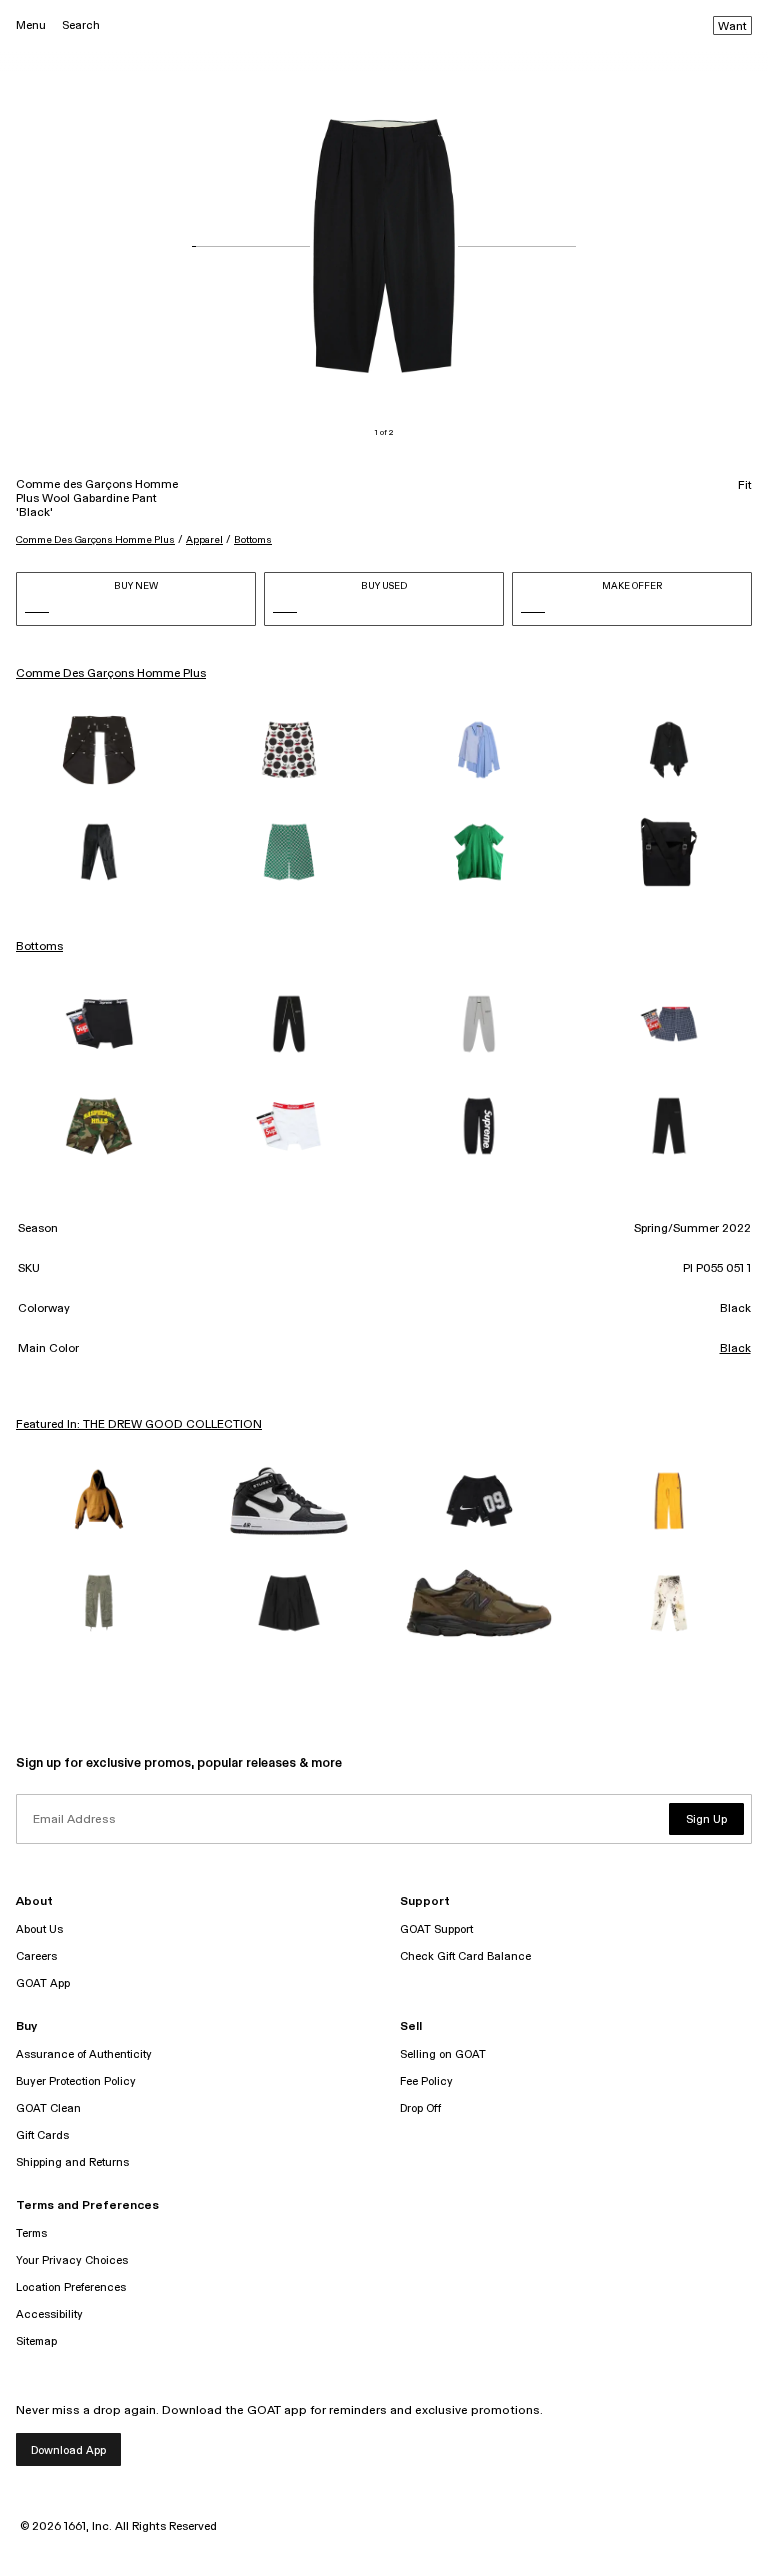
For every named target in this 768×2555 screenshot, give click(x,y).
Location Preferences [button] (71, 2287)
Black (735, 1349)
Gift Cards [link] (42, 2135)
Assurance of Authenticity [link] (84, 2054)
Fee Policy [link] (426, 2081)
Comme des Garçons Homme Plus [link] (111, 674)
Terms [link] (31, 2233)
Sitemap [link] (36, 2341)
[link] (99, 750)
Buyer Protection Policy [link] (76, 2081)
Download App (68, 2450)
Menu (31, 25)
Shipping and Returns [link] (72, 2162)
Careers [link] (36, 1956)
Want (732, 27)
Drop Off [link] (420, 2108)
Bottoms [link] (39, 947)
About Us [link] (39, 1929)
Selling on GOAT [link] (443, 2054)
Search (81, 25)
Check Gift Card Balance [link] (465, 1956)
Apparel (204, 540)
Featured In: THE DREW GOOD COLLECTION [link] (139, 1425)
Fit (745, 486)
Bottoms (253, 540)
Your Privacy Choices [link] (72, 2260)
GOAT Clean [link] (48, 2108)
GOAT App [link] (43, 1983)
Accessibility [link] (49, 2314)
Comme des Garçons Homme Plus (95, 540)
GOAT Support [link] (436, 1929)
